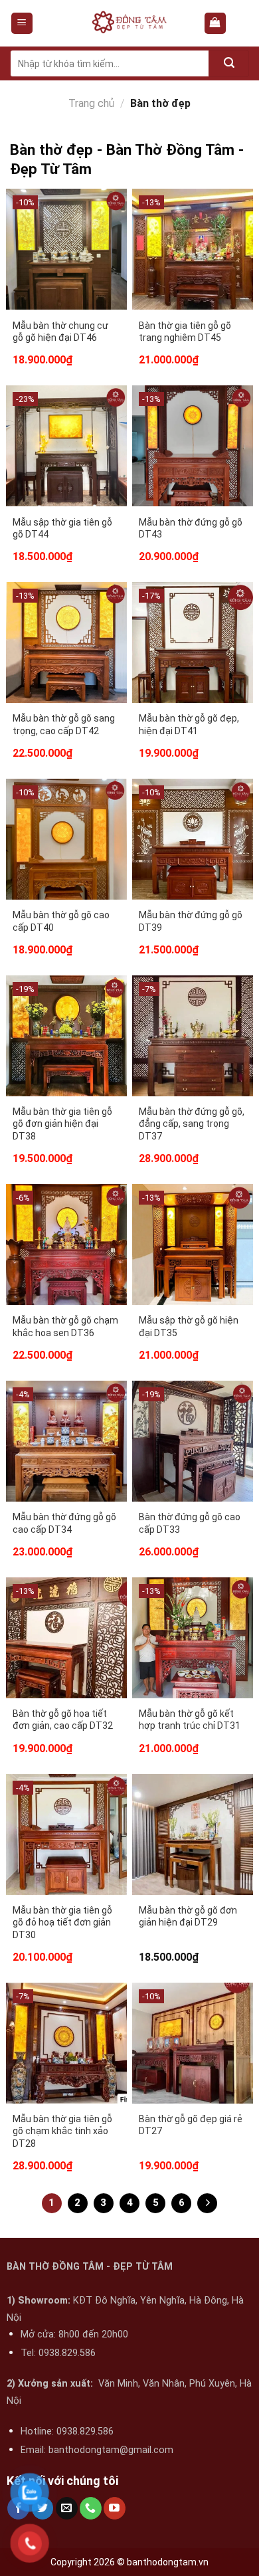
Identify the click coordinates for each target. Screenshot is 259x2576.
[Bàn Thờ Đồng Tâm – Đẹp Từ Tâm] (129, 23)
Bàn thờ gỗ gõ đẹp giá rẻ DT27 (191, 2125)
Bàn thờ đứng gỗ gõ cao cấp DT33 (190, 1523)
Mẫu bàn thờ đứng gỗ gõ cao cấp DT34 (64, 1523)
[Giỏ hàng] (216, 24)
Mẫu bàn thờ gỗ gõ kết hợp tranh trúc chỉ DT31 (190, 1720)
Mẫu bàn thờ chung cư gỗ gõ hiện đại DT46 (60, 332)
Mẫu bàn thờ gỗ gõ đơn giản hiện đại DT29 (188, 1916)
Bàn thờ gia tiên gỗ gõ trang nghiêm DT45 (185, 332)
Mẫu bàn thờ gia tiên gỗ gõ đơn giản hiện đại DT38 (62, 1124)
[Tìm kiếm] (229, 63)
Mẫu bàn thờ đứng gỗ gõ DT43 (191, 528)
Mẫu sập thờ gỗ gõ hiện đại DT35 (189, 1326)
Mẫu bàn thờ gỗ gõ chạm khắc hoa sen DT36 (65, 1326)
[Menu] (22, 24)
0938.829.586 (67, 2353)
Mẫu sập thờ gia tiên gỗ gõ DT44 (62, 528)
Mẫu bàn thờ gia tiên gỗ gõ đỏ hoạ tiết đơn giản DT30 (62, 1922)
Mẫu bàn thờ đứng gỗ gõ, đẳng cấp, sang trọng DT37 (192, 1124)
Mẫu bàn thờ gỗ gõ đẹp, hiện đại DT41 (189, 724)
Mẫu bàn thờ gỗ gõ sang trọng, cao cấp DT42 (64, 724)
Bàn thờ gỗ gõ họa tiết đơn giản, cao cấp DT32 (63, 1720)
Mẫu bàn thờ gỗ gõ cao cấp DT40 (61, 921)
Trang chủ (91, 103)
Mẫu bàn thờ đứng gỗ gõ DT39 (191, 921)
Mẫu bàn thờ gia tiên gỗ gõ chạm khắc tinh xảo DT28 (62, 2131)
